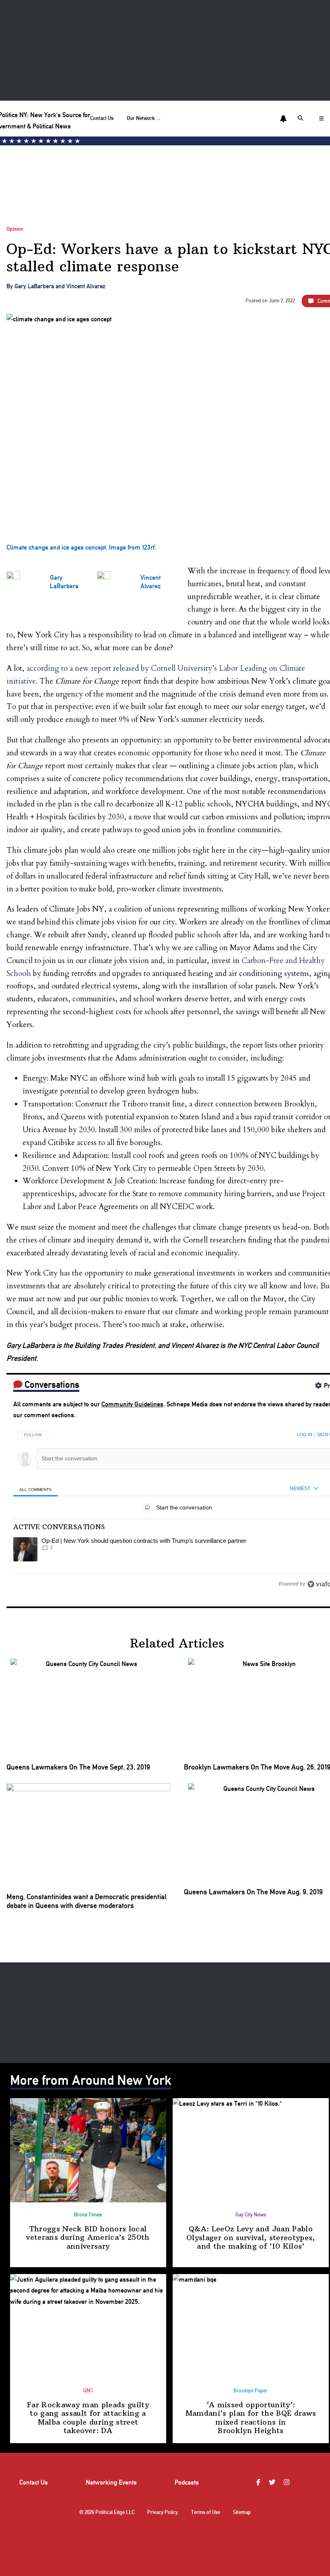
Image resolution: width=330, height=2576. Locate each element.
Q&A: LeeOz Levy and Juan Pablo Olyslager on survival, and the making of (251, 2237)
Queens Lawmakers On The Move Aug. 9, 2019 (253, 1892)
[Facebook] (259, 2483)
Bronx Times (88, 2215)
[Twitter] (273, 2483)
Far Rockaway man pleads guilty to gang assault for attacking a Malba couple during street (88, 2418)
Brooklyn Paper (251, 2391)
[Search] (302, 118)
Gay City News (251, 2215)
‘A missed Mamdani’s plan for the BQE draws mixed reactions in (251, 2418)
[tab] (36, 1489)
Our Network (141, 118)
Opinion (15, 229)
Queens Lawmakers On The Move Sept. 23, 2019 (78, 1767)
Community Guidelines (132, 1404)
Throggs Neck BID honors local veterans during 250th (88, 2237)
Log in (305, 1435)
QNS (88, 2391)
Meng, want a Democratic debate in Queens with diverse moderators (87, 1901)
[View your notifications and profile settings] (283, 119)
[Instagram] (288, 2483)
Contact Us (102, 118)
